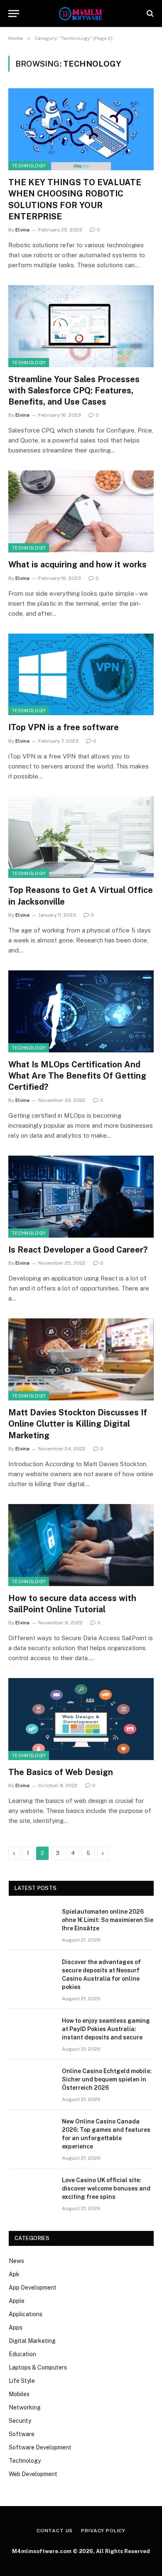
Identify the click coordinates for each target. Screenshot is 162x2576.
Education (22, 2354)
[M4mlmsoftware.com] (81, 14)
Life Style (22, 2381)
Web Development (33, 2474)
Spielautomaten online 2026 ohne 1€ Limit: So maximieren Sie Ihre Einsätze (108, 1920)
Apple (17, 2301)
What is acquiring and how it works (77, 564)
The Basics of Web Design (61, 1772)
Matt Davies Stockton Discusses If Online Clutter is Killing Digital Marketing (78, 1424)
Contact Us (55, 2531)
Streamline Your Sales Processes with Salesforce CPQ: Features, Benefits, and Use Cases (74, 390)
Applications (26, 2314)
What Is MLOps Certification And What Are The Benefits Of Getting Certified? (77, 1076)
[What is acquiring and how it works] (81, 511)
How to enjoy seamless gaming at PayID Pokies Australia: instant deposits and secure (106, 2029)
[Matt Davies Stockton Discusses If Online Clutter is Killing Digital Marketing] (81, 1359)
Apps (16, 2327)
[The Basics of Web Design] (81, 1719)
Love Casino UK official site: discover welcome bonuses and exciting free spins (106, 2188)
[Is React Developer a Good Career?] (81, 1197)
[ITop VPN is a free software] (81, 675)
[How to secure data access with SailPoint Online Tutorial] (81, 1545)
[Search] (149, 14)
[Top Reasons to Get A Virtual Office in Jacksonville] (81, 837)
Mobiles (19, 2394)
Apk (14, 2274)
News (16, 2261)
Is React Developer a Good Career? (78, 1250)
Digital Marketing (32, 2341)
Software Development (40, 2447)
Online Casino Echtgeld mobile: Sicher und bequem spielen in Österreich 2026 (107, 2079)
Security (20, 2421)
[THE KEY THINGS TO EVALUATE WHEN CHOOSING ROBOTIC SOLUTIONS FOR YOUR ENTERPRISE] (81, 129)
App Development (33, 2288)
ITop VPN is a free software (64, 727)
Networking (25, 2407)
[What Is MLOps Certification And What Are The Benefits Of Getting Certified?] (81, 1011)
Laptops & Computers (38, 2367)
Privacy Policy (103, 2531)
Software (22, 2434)
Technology (29, 166)
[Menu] (14, 14)
